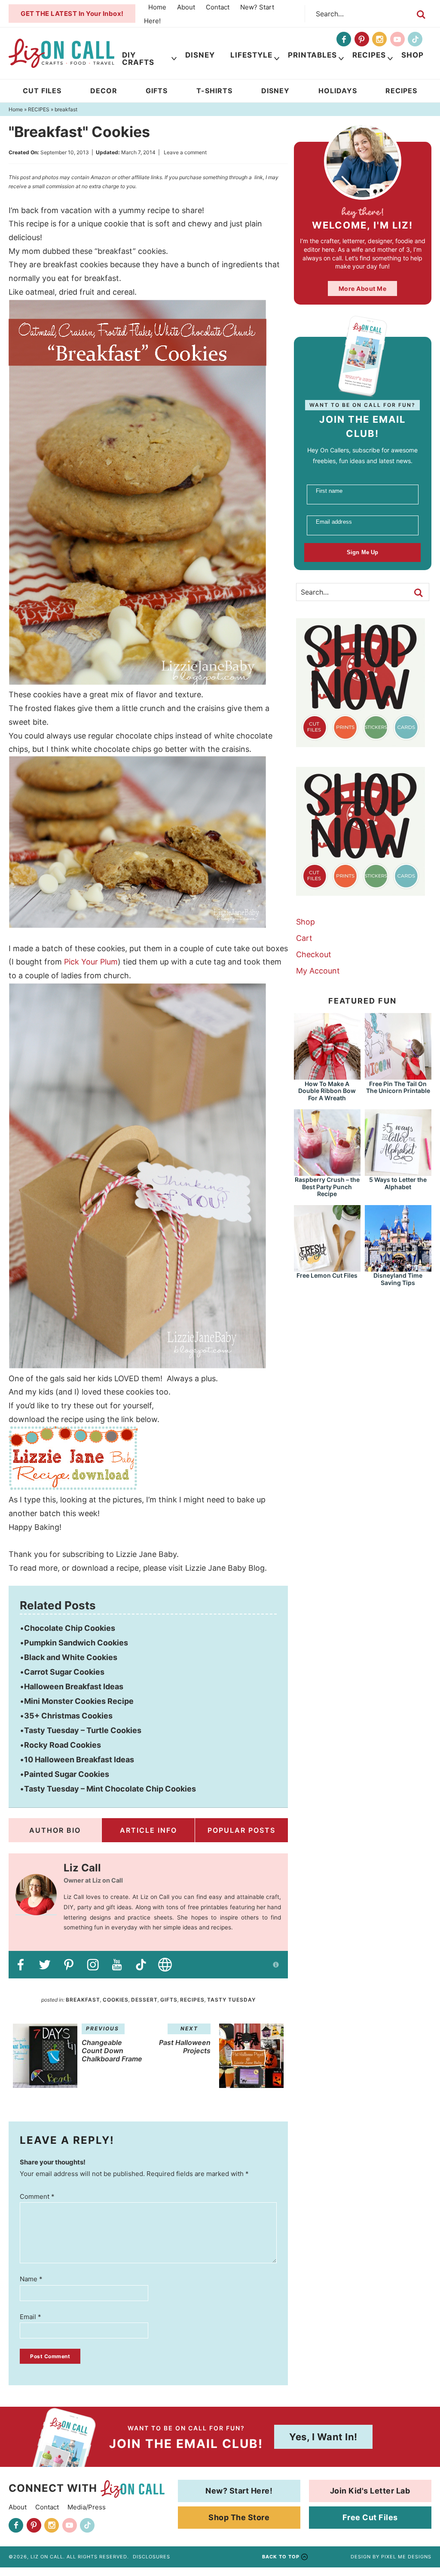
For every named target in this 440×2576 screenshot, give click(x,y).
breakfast (83, 2000)
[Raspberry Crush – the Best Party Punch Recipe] (327, 1172)
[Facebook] (344, 39)
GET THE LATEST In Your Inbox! (72, 14)
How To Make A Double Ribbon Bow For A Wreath (327, 1091)
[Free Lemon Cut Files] (327, 1268)
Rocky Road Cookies (63, 1745)
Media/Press (87, 2507)
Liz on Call (61, 53)
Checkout (314, 954)
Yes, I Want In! (323, 2437)
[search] (421, 15)
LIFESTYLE (251, 55)
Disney (200, 55)
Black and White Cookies (71, 1657)
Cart (304, 938)
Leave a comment (185, 152)
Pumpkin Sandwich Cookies (76, 1643)
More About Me (363, 288)
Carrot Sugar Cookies (64, 1672)
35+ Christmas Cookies (68, 1716)
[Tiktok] (415, 39)
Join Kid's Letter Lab (370, 2491)
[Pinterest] (362, 39)
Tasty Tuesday (231, 2000)
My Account (318, 971)
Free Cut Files (370, 2517)
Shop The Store (239, 2517)
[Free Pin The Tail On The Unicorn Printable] (398, 1076)
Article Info (148, 1830)
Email (31, 2317)
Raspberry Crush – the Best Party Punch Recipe (327, 1187)
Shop (412, 55)
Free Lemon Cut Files (327, 1275)
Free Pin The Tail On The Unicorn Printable (398, 1087)
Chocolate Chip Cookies (70, 1628)
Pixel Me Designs (406, 2557)
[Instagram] (379, 39)
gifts (169, 2000)
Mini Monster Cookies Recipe (79, 1701)
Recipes (369, 55)
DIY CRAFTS (138, 59)
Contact (218, 7)
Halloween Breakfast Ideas (74, 1686)
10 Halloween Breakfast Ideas (79, 1760)
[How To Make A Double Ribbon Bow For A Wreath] (327, 1076)
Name (31, 2279)
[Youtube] (397, 39)
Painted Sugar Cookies (67, 1774)
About (186, 7)
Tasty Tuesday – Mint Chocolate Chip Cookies (110, 1789)
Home (157, 7)
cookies (116, 2000)
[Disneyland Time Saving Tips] (398, 1268)
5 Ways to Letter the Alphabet (398, 1183)
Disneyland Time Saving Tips (398, 1279)
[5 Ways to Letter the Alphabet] (398, 1172)
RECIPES (192, 2000)
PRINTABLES (312, 55)
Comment (37, 2196)
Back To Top (281, 2557)
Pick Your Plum (91, 962)
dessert (144, 2000)
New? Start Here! (239, 2491)
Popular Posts (241, 1830)
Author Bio (55, 1830)
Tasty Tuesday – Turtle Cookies (83, 1730)
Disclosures (151, 2557)
